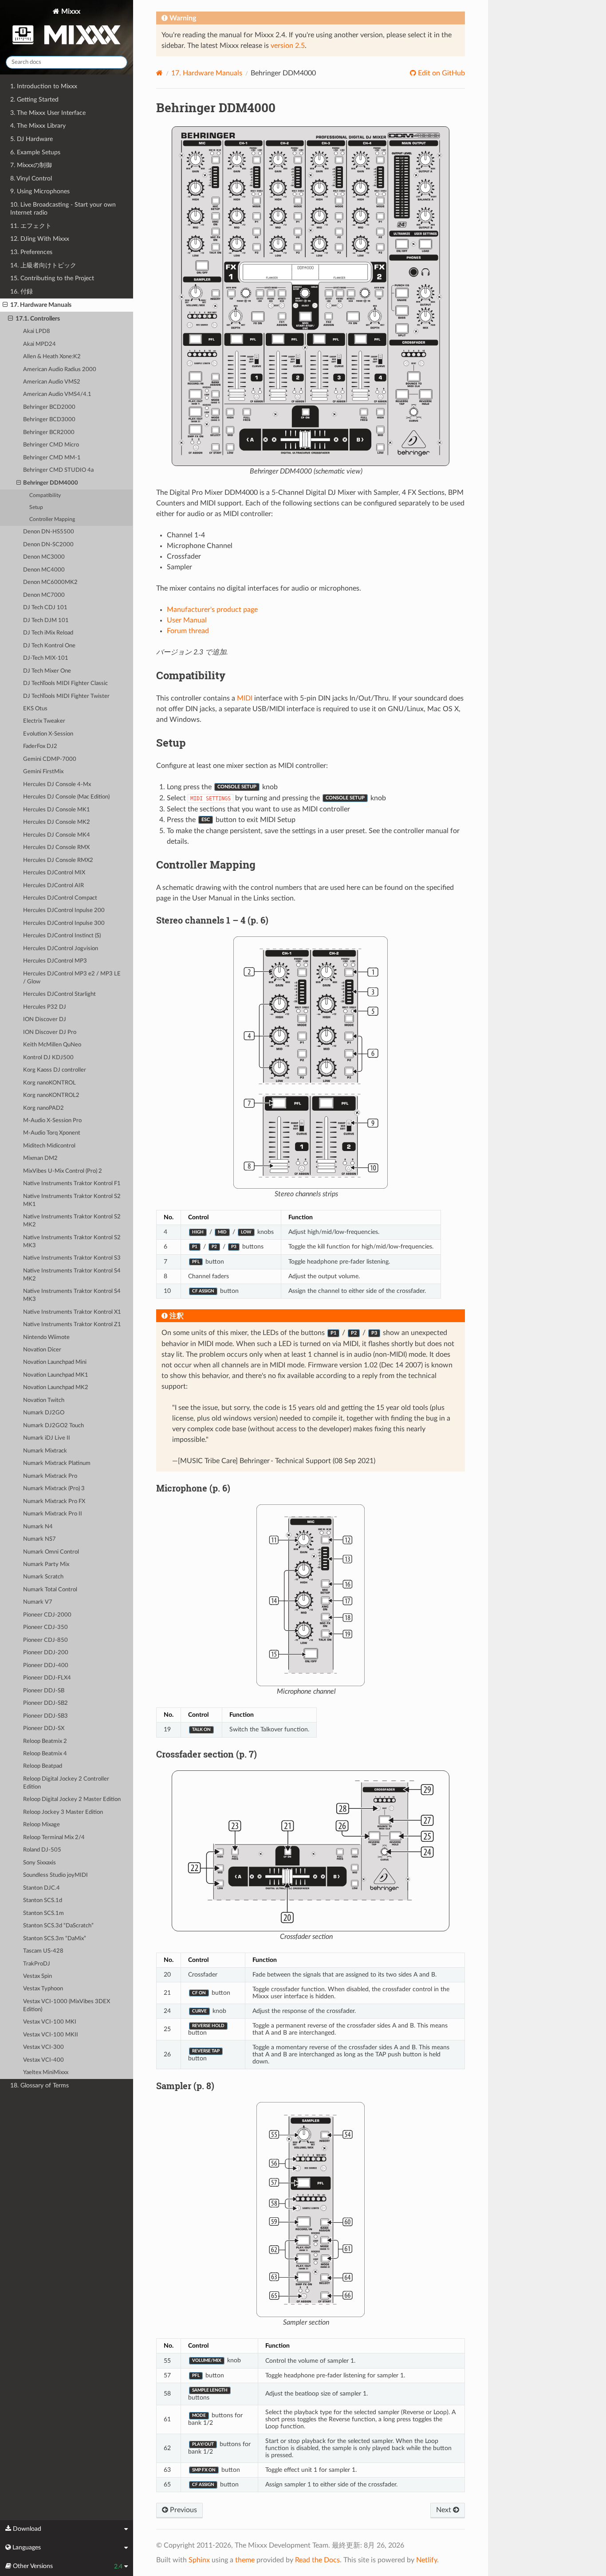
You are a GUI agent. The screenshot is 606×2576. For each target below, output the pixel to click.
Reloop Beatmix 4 (45, 1754)
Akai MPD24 (39, 344)
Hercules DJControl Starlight (59, 994)
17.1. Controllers (38, 319)
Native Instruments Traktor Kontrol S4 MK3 (72, 1295)
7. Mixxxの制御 (31, 165)
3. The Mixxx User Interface (48, 113)
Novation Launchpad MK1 (56, 1375)
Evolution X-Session (48, 734)
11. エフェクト (31, 226)
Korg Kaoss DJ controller (55, 1070)
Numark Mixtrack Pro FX (54, 1501)
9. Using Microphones (40, 191)
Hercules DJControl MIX (54, 873)
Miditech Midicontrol (49, 1146)
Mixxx (70, 12)
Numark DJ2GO (44, 1413)
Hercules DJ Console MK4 (57, 835)
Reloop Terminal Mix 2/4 (54, 1838)
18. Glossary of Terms (39, 2085)
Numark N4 (38, 1527)
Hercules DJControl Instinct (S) (62, 936)
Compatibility (45, 495)
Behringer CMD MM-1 (52, 458)
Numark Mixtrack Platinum (57, 1463)
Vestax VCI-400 (43, 2060)
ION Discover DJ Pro (50, 1032)
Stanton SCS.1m (43, 1913)
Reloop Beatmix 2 (45, 1741)
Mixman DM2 (40, 1158)
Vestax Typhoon (43, 1989)
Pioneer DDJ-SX (44, 1728)
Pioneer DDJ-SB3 (45, 1716)
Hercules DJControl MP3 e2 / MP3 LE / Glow (72, 978)
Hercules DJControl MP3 (55, 961)
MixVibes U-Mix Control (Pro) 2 (63, 1171)
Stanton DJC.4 (41, 1888)
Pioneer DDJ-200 (46, 1653)
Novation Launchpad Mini (55, 1362)
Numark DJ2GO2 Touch (53, 1426)
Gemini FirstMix (43, 772)
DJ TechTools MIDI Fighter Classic (65, 683)
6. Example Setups (35, 152)
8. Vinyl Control (31, 178)
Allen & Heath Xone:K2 (52, 357)
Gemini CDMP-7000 (50, 759)
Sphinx (199, 2560)
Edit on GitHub (441, 73)
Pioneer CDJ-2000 (47, 1615)
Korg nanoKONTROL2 (51, 1095)
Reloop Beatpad (43, 1766)
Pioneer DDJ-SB (44, 1691)
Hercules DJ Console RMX (56, 848)
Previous (183, 2510)
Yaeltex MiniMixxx (46, 2073)
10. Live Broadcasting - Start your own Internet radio (63, 209)
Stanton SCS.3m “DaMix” (55, 1939)
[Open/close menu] (5, 305)
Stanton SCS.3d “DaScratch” (58, 1926)
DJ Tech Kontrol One (49, 646)
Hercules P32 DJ (45, 1007)
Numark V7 (38, 1602)
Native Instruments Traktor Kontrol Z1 (72, 1325)
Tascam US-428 (43, 1951)
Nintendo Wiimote (46, 1337)
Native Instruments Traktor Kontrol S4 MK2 (72, 1275)
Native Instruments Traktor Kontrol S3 (72, 1258)
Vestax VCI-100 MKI (50, 2022)
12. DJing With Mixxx (40, 239)
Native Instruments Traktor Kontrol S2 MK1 (72, 1200)
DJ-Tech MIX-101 (46, 658)
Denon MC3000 (44, 557)
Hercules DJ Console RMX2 (58, 860)
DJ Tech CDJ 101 (45, 608)
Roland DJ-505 (42, 1850)
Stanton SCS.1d (43, 1901)
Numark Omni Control (51, 1552)
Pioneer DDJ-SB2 (45, 1703)
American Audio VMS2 (52, 382)
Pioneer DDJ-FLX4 (47, 1678)
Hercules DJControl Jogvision (61, 949)
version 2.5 (288, 46)
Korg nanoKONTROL (49, 1083)
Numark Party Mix (46, 1564)
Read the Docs (317, 2560)
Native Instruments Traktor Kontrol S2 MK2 (72, 1221)
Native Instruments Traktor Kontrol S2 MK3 (72, 1242)
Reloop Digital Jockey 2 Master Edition (72, 1799)
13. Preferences (31, 252)
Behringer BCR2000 (49, 433)
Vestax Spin (37, 1976)
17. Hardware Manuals (41, 305)
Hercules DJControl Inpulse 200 (64, 910)
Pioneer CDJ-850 (45, 1640)
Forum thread (188, 631)
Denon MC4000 (44, 570)
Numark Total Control (50, 1590)
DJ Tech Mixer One (47, 671)
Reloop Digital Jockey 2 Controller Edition (66, 1783)
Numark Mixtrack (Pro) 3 (54, 1489)
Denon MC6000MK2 (50, 582)
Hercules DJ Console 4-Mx (57, 785)
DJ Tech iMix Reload (48, 633)
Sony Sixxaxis (39, 1863)
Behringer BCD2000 (49, 407)
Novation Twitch (44, 1400)
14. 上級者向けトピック (43, 265)
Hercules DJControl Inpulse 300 (64, 923)
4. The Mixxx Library (38, 126)
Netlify (427, 2560)
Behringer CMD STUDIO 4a (58, 470)
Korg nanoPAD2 (43, 1108)
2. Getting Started (34, 100)
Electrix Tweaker (44, 721)
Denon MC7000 (44, 595)
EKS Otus (35, 709)
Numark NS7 (39, 1539)
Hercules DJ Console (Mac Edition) (66, 797)
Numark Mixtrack (45, 1451)
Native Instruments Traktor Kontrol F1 (72, 1184)
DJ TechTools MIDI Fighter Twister (66, 696)
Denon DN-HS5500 (49, 532)
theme (245, 2560)
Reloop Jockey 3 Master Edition (63, 1812)
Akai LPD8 (37, 331)
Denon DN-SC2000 (48, 545)
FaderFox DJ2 (40, 746)
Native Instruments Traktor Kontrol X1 (72, 1312)
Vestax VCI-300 (43, 2047)
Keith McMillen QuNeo (52, 1045)
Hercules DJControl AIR (53, 886)
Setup (36, 507)
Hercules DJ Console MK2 (57, 822)
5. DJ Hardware (31, 139)
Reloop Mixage (41, 1825)
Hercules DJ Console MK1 (57, 810)
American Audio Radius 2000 (60, 370)
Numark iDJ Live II (47, 1438)
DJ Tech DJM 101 (46, 621)
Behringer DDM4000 (51, 483)
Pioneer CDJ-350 (45, 1627)
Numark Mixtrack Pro (50, 1476)
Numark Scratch (43, 1577)
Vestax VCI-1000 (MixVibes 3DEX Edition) (67, 2006)
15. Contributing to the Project (52, 278)
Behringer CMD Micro (51, 445)
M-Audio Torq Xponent (52, 1133)
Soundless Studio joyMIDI (55, 1875)
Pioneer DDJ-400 (46, 1666)
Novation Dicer (42, 1350)
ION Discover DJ (45, 1020)
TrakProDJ (37, 1964)
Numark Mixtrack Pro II (53, 1514)
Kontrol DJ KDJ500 (48, 1058)
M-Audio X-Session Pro (52, 1121)
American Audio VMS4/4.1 (57, 394)
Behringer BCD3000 (49, 420)
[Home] (159, 73)
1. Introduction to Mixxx (44, 86)
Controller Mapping (52, 519)
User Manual (187, 620)
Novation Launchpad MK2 (56, 1388)
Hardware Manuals (207, 73)
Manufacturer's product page (212, 610)
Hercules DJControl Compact (60, 898)
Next (445, 2510)
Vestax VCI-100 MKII (51, 2035)
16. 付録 (22, 292)
